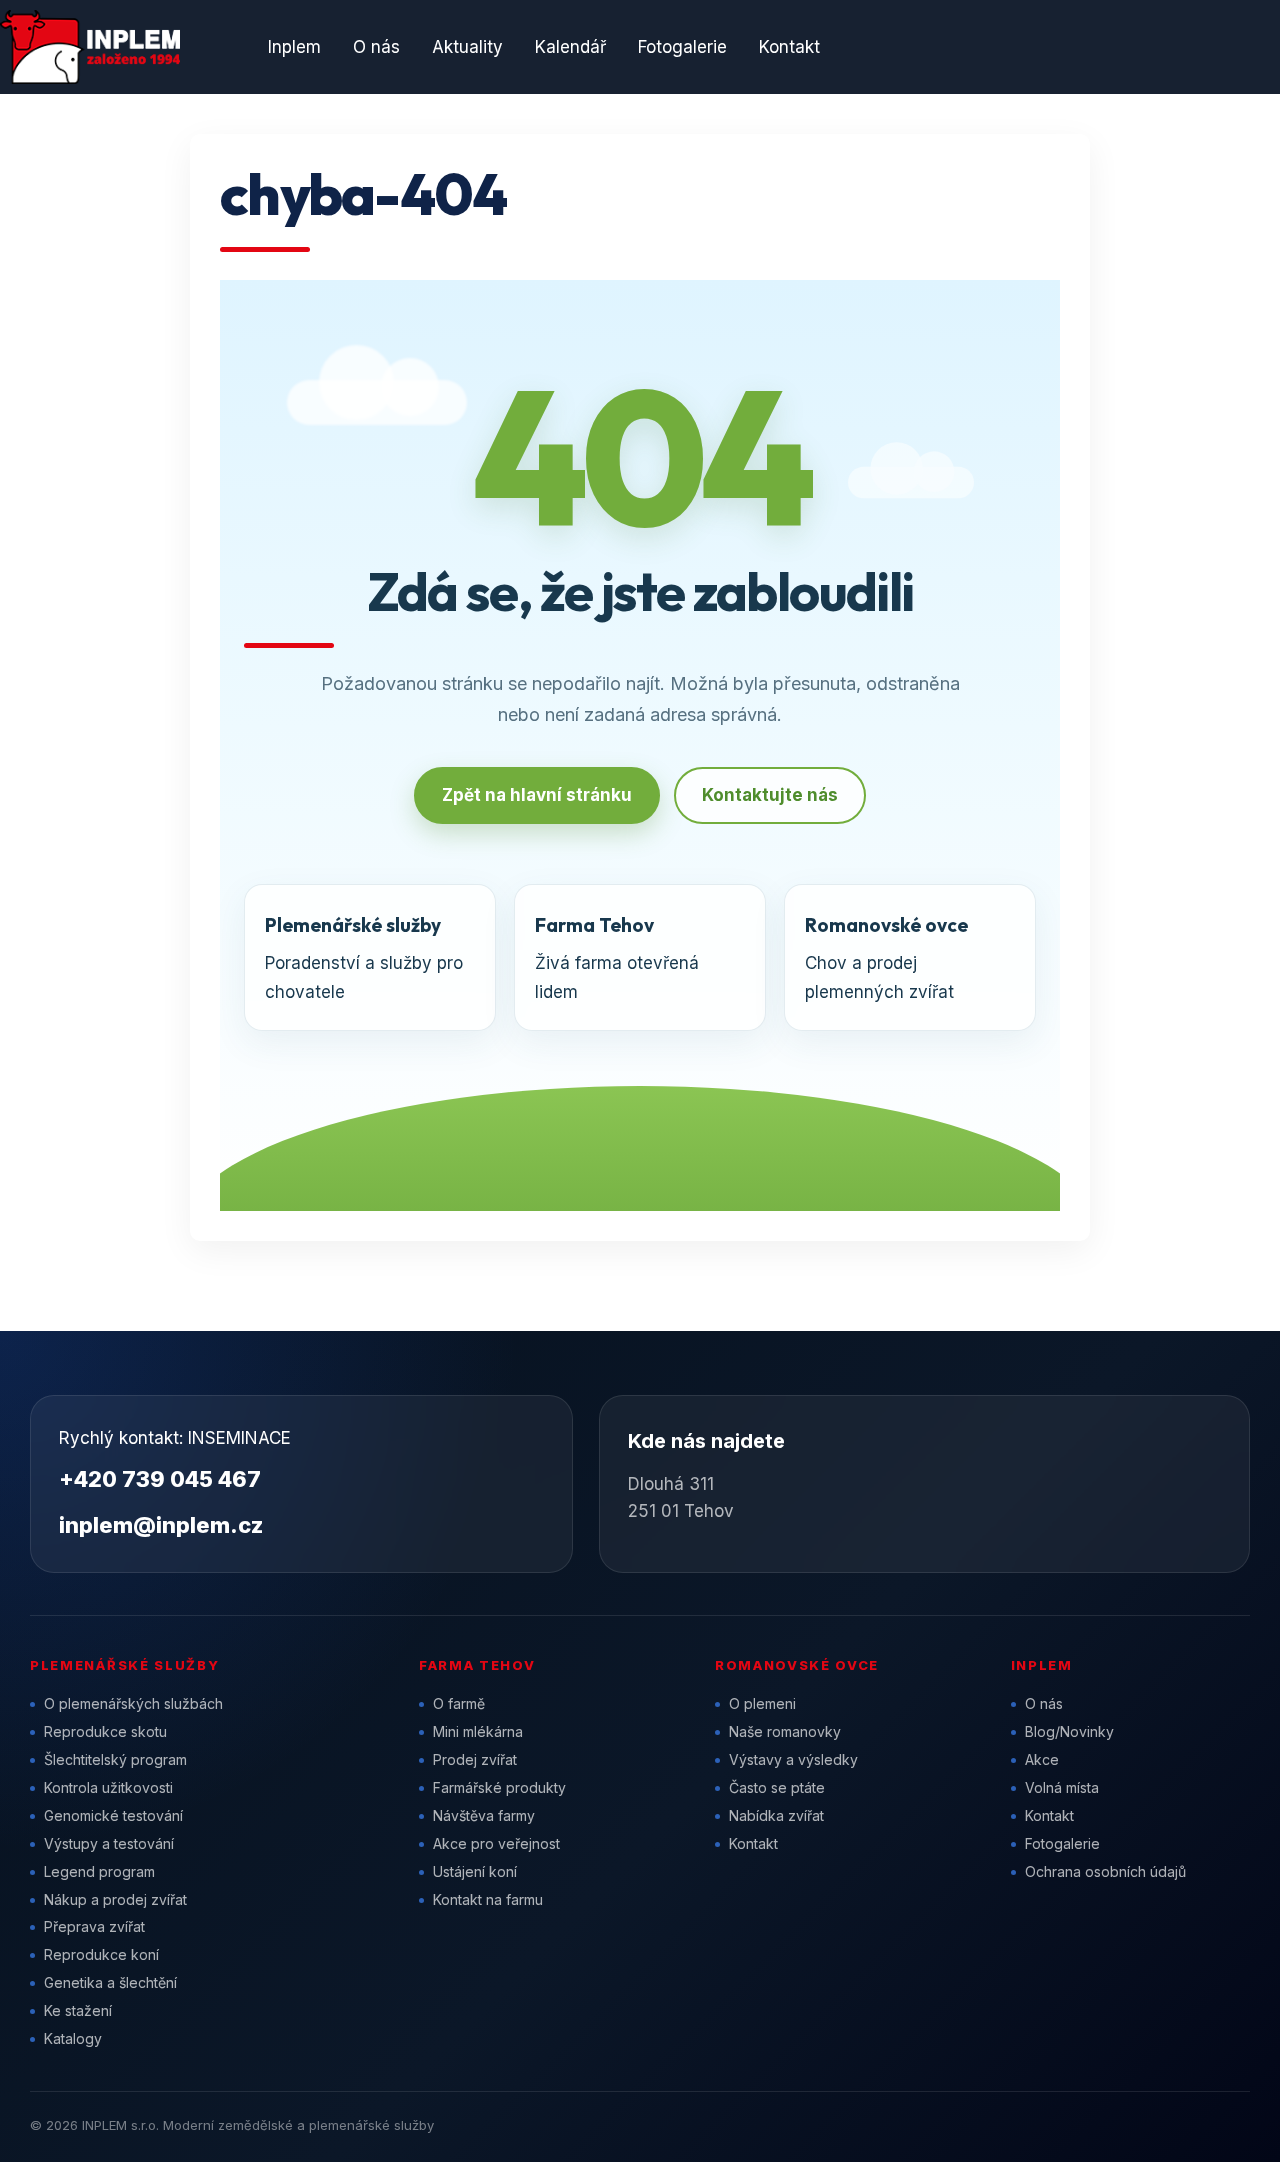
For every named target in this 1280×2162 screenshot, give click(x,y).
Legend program (99, 1871)
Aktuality (467, 47)
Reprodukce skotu (105, 1731)
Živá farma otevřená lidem (617, 957)
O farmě (459, 1703)
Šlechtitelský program (115, 1759)
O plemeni (762, 1703)
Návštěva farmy (484, 1815)
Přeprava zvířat (94, 1926)
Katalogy (73, 2038)
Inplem (294, 47)
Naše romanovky (785, 1731)
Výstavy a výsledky (793, 1759)
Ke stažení (78, 2010)
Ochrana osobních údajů (1105, 1871)
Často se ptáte (777, 1787)
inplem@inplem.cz (161, 1525)
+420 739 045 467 (160, 1479)
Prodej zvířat (475, 1759)
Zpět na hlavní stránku (537, 795)
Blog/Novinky (1069, 1731)
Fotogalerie (682, 47)
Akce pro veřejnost (496, 1843)
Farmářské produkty (499, 1787)
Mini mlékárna (478, 1731)
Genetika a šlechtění (110, 1982)
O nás (376, 47)
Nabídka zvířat (776, 1815)
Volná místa (1062, 1787)
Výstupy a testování (109, 1843)
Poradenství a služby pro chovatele (364, 957)
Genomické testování (113, 1815)
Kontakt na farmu (488, 1899)
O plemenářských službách (133, 1703)
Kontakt (789, 47)
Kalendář (570, 47)
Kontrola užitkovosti (108, 1787)
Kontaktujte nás (770, 795)
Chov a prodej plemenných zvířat (886, 957)
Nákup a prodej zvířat (115, 1899)
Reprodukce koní (101, 1954)
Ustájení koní (475, 1871)
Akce (1042, 1759)
